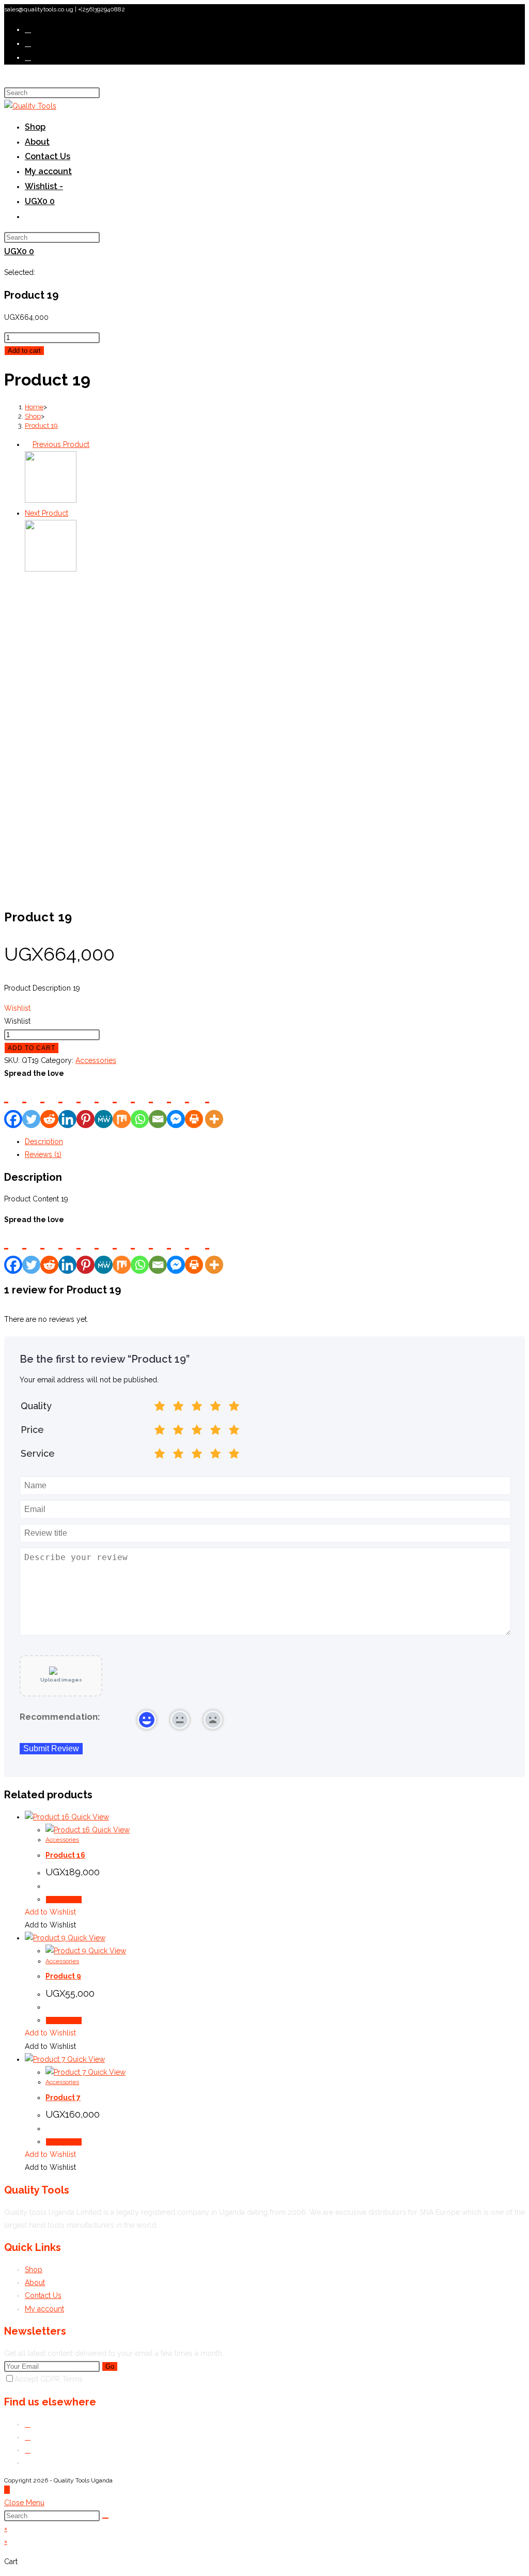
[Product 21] (51, 569)
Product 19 (41, 426)
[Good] (197, 1408)
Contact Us (43, 2295)
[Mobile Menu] (7, 79)
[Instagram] (28, 2450)
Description (44, 1142)
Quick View (89, 1817)
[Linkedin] (67, 1104)
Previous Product (61, 444)
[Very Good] (215, 1408)
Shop (34, 2270)
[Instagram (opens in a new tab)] (28, 57)
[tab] (275, 1142)
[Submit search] (105, 2518)
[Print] (194, 1104)
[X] (28, 2424)
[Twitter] (31, 1104)
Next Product (46, 513)
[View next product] (73, 513)
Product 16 (65, 1855)
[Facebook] (13, 1104)
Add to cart (24, 351)
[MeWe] (104, 1104)
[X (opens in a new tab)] (28, 29)
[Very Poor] (160, 1408)
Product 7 (63, 2097)
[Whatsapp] (140, 1104)
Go (110, 2366)
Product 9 (63, 1976)
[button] (17, 1008)
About (35, 2282)
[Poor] (178, 1408)
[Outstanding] (234, 1408)
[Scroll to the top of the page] (7, 2490)
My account (44, 2309)
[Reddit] (49, 1104)
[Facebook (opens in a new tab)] (28, 43)
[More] (214, 1104)
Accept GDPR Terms (49, 2379)
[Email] (158, 1104)
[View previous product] (28, 444)
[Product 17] (51, 500)
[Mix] (122, 1104)
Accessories (96, 1060)
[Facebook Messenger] (176, 1250)
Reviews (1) (43, 1154)
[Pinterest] (85, 1104)
